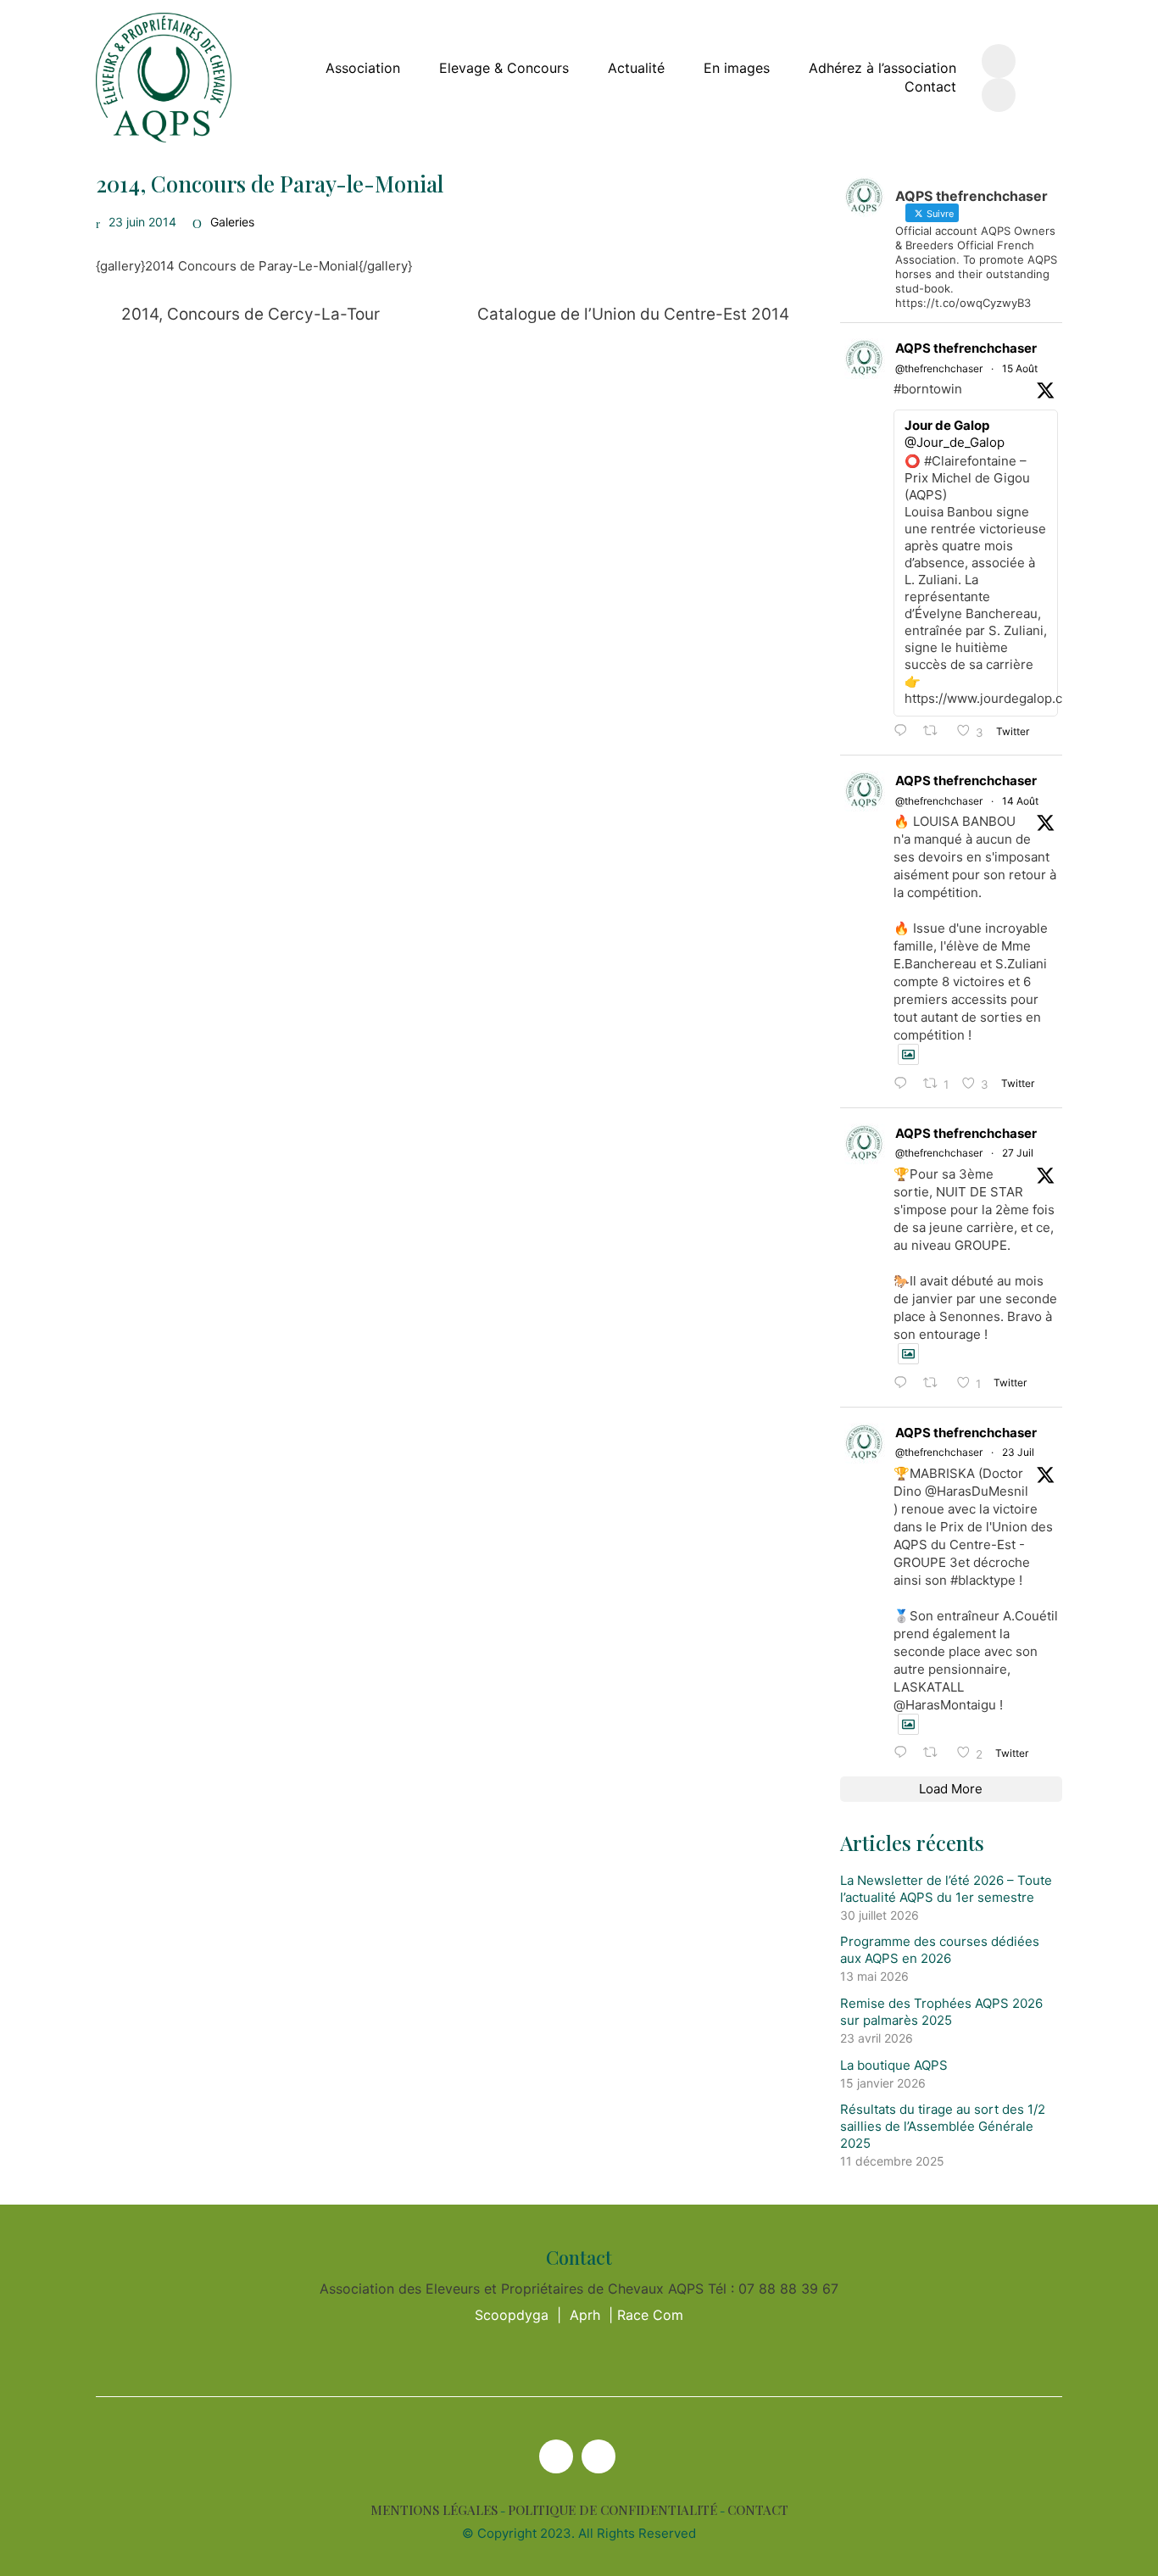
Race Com (650, 2315)
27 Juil (1018, 1153)
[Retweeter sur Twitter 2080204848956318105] (935, 1753)
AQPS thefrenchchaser (966, 348)
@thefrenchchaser (939, 368)
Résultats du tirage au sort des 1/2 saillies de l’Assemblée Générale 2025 (943, 2126)
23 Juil (1018, 1452)
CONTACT (758, 2510)
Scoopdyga (512, 2315)
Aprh (585, 2315)
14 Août (1020, 801)
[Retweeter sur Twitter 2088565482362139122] (935, 731)
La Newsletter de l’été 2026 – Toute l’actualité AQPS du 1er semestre (946, 1889)
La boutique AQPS (894, 2065)
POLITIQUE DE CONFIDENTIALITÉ (612, 2510)
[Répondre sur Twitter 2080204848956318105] (905, 1753)
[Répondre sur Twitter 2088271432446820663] (905, 1084)
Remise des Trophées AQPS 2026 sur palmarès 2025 (941, 2012)
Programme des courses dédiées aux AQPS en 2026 (940, 1950)
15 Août (1020, 368)
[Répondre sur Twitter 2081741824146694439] (905, 1383)
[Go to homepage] (164, 78)
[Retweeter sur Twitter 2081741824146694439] (935, 1383)
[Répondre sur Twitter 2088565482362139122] (905, 731)
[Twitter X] (556, 2456)
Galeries (232, 222)
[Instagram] (598, 2456)
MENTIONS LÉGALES (434, 2510)
